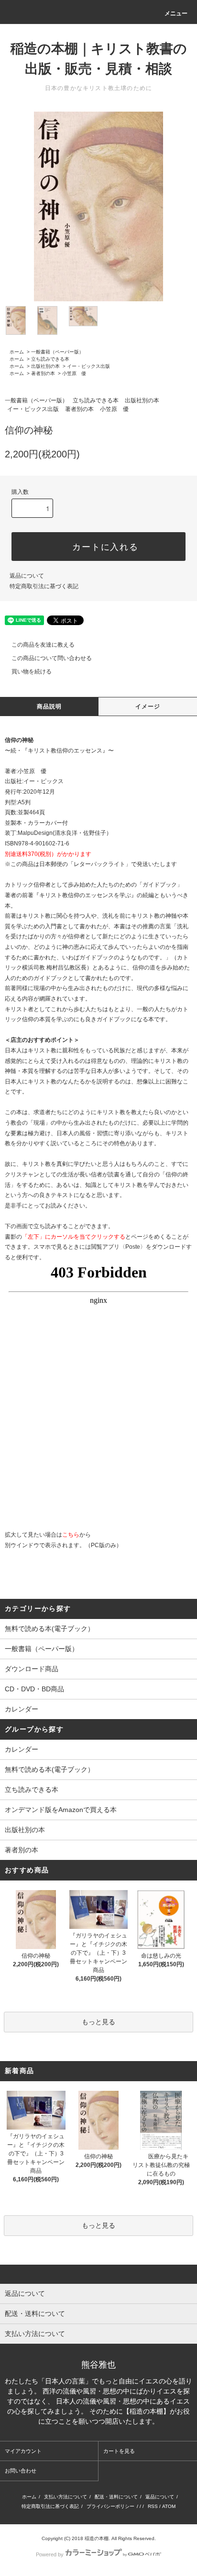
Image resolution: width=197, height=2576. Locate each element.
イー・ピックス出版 (88, 366)
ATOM (169, 2506)
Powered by (50, 2554)
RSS (153, 2506)
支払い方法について (66, 2497)
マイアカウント (23, 2451)
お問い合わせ (21, 2471)
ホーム (17, 352)
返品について (27, 576)
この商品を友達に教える (43, 645)
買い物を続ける (32, 672)
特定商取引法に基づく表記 (44, 586)
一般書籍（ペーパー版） (57, 352)
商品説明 (49, 707)
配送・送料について (116, 2497)
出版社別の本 (45, 366)
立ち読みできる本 (50, 359)
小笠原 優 (74, 373)
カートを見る (119, 2451)
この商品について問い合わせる (52, 658)
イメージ (148, 707)
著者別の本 (43, 373)
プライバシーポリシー (110, 2506)
